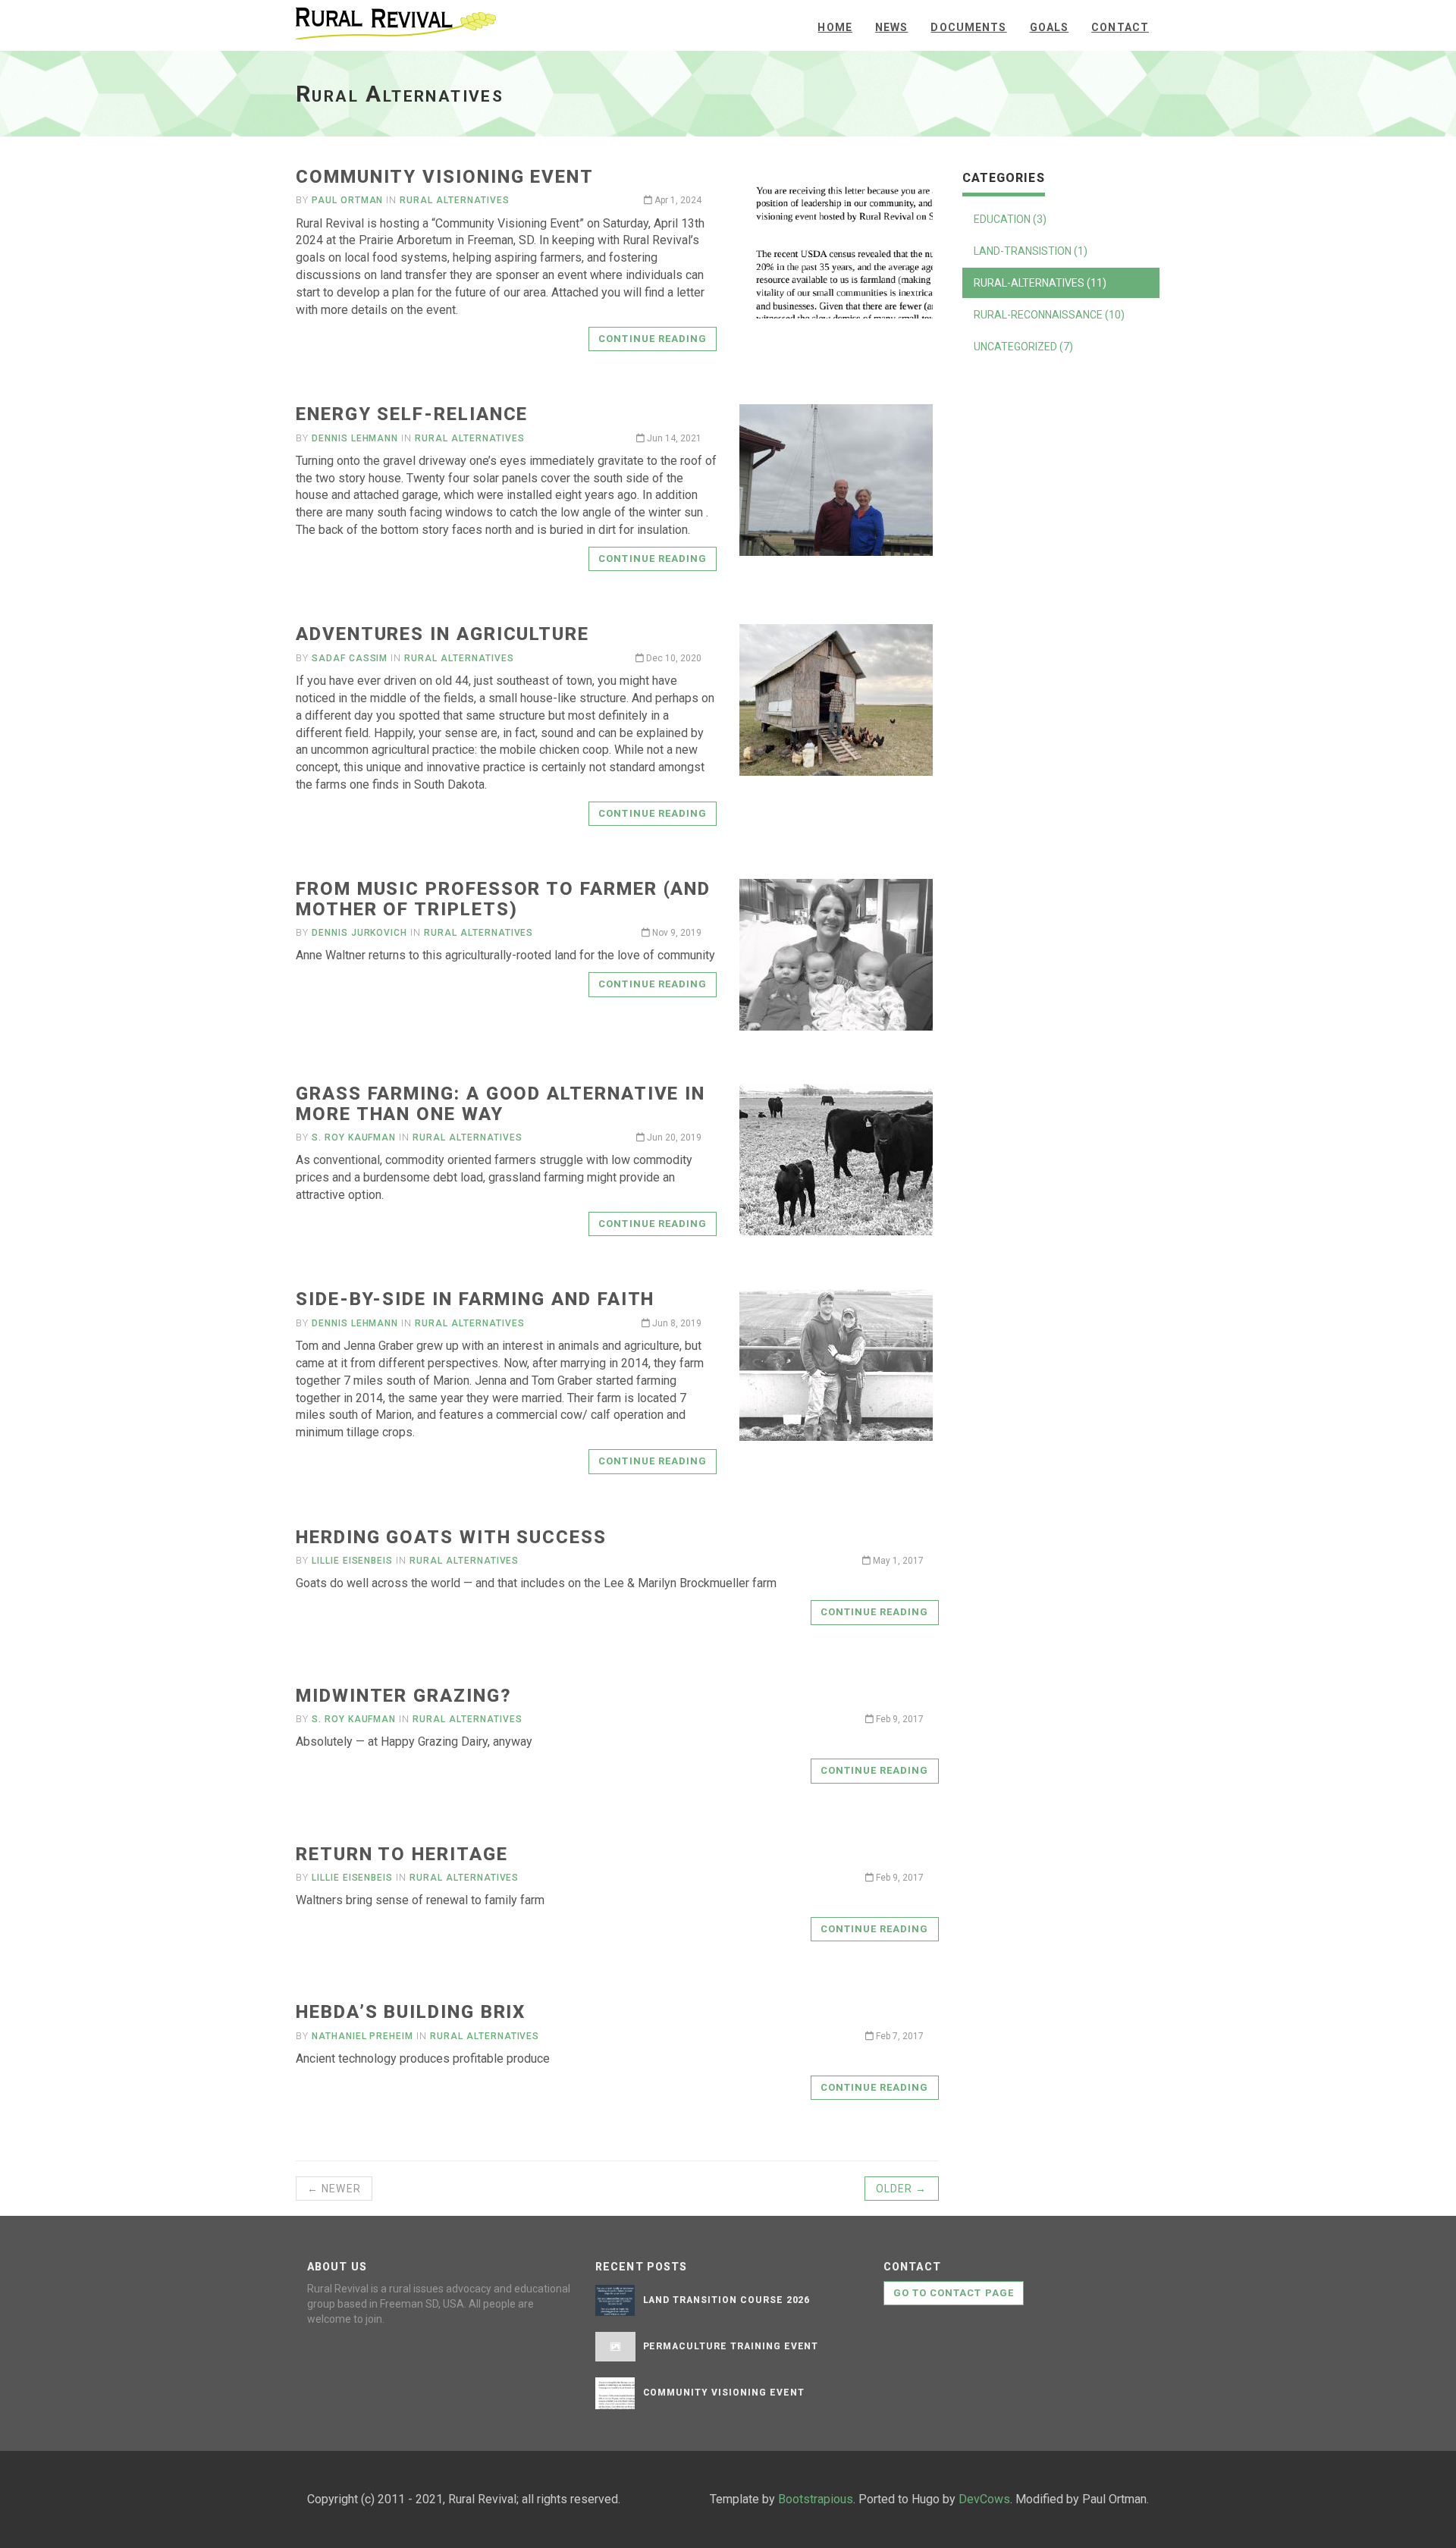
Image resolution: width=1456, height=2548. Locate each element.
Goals (1050, 27)
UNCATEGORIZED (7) (1023, 347)
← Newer (334, 2189)
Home (835, 27)
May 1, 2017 (897, 1561)
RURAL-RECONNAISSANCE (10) (1049, 315)
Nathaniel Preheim (362, 2036)
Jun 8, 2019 (676, 1323)
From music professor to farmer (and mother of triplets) (503, 899)
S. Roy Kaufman (354, 1137)
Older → (902, 2189)
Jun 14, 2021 (673, 438)
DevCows (984, 2499)
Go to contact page (954, 2293)
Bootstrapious (816, 2499)
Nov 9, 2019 (676, 933)
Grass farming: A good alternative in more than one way (500, 1103)
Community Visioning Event (445, 177)
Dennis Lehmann (355, 438)
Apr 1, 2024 (677, 200)
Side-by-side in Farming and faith (475, 1299)
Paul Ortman (348, 200)
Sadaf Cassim (350, 658)
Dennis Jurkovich (359, 933)
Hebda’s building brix (411, 2012)
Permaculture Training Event (731, 2346)
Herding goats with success (451, 1537)
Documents (968, 27)
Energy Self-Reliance (412, 414)
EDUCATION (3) (1010, 219)
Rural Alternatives (454, 200)
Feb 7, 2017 (899, 2036)
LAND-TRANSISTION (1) (1031, 251)
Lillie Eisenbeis (352, 1561)
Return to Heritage (402, 1854)
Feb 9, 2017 (899, 1719)
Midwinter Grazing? (404, 1696)
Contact (1120, 27)
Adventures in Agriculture (442, 634)
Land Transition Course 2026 (727, 2300)
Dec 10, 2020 (673, 658)
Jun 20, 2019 (673, 1137)
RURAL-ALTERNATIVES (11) (1040, 283)
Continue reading (653, 339)
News (891, 27)
